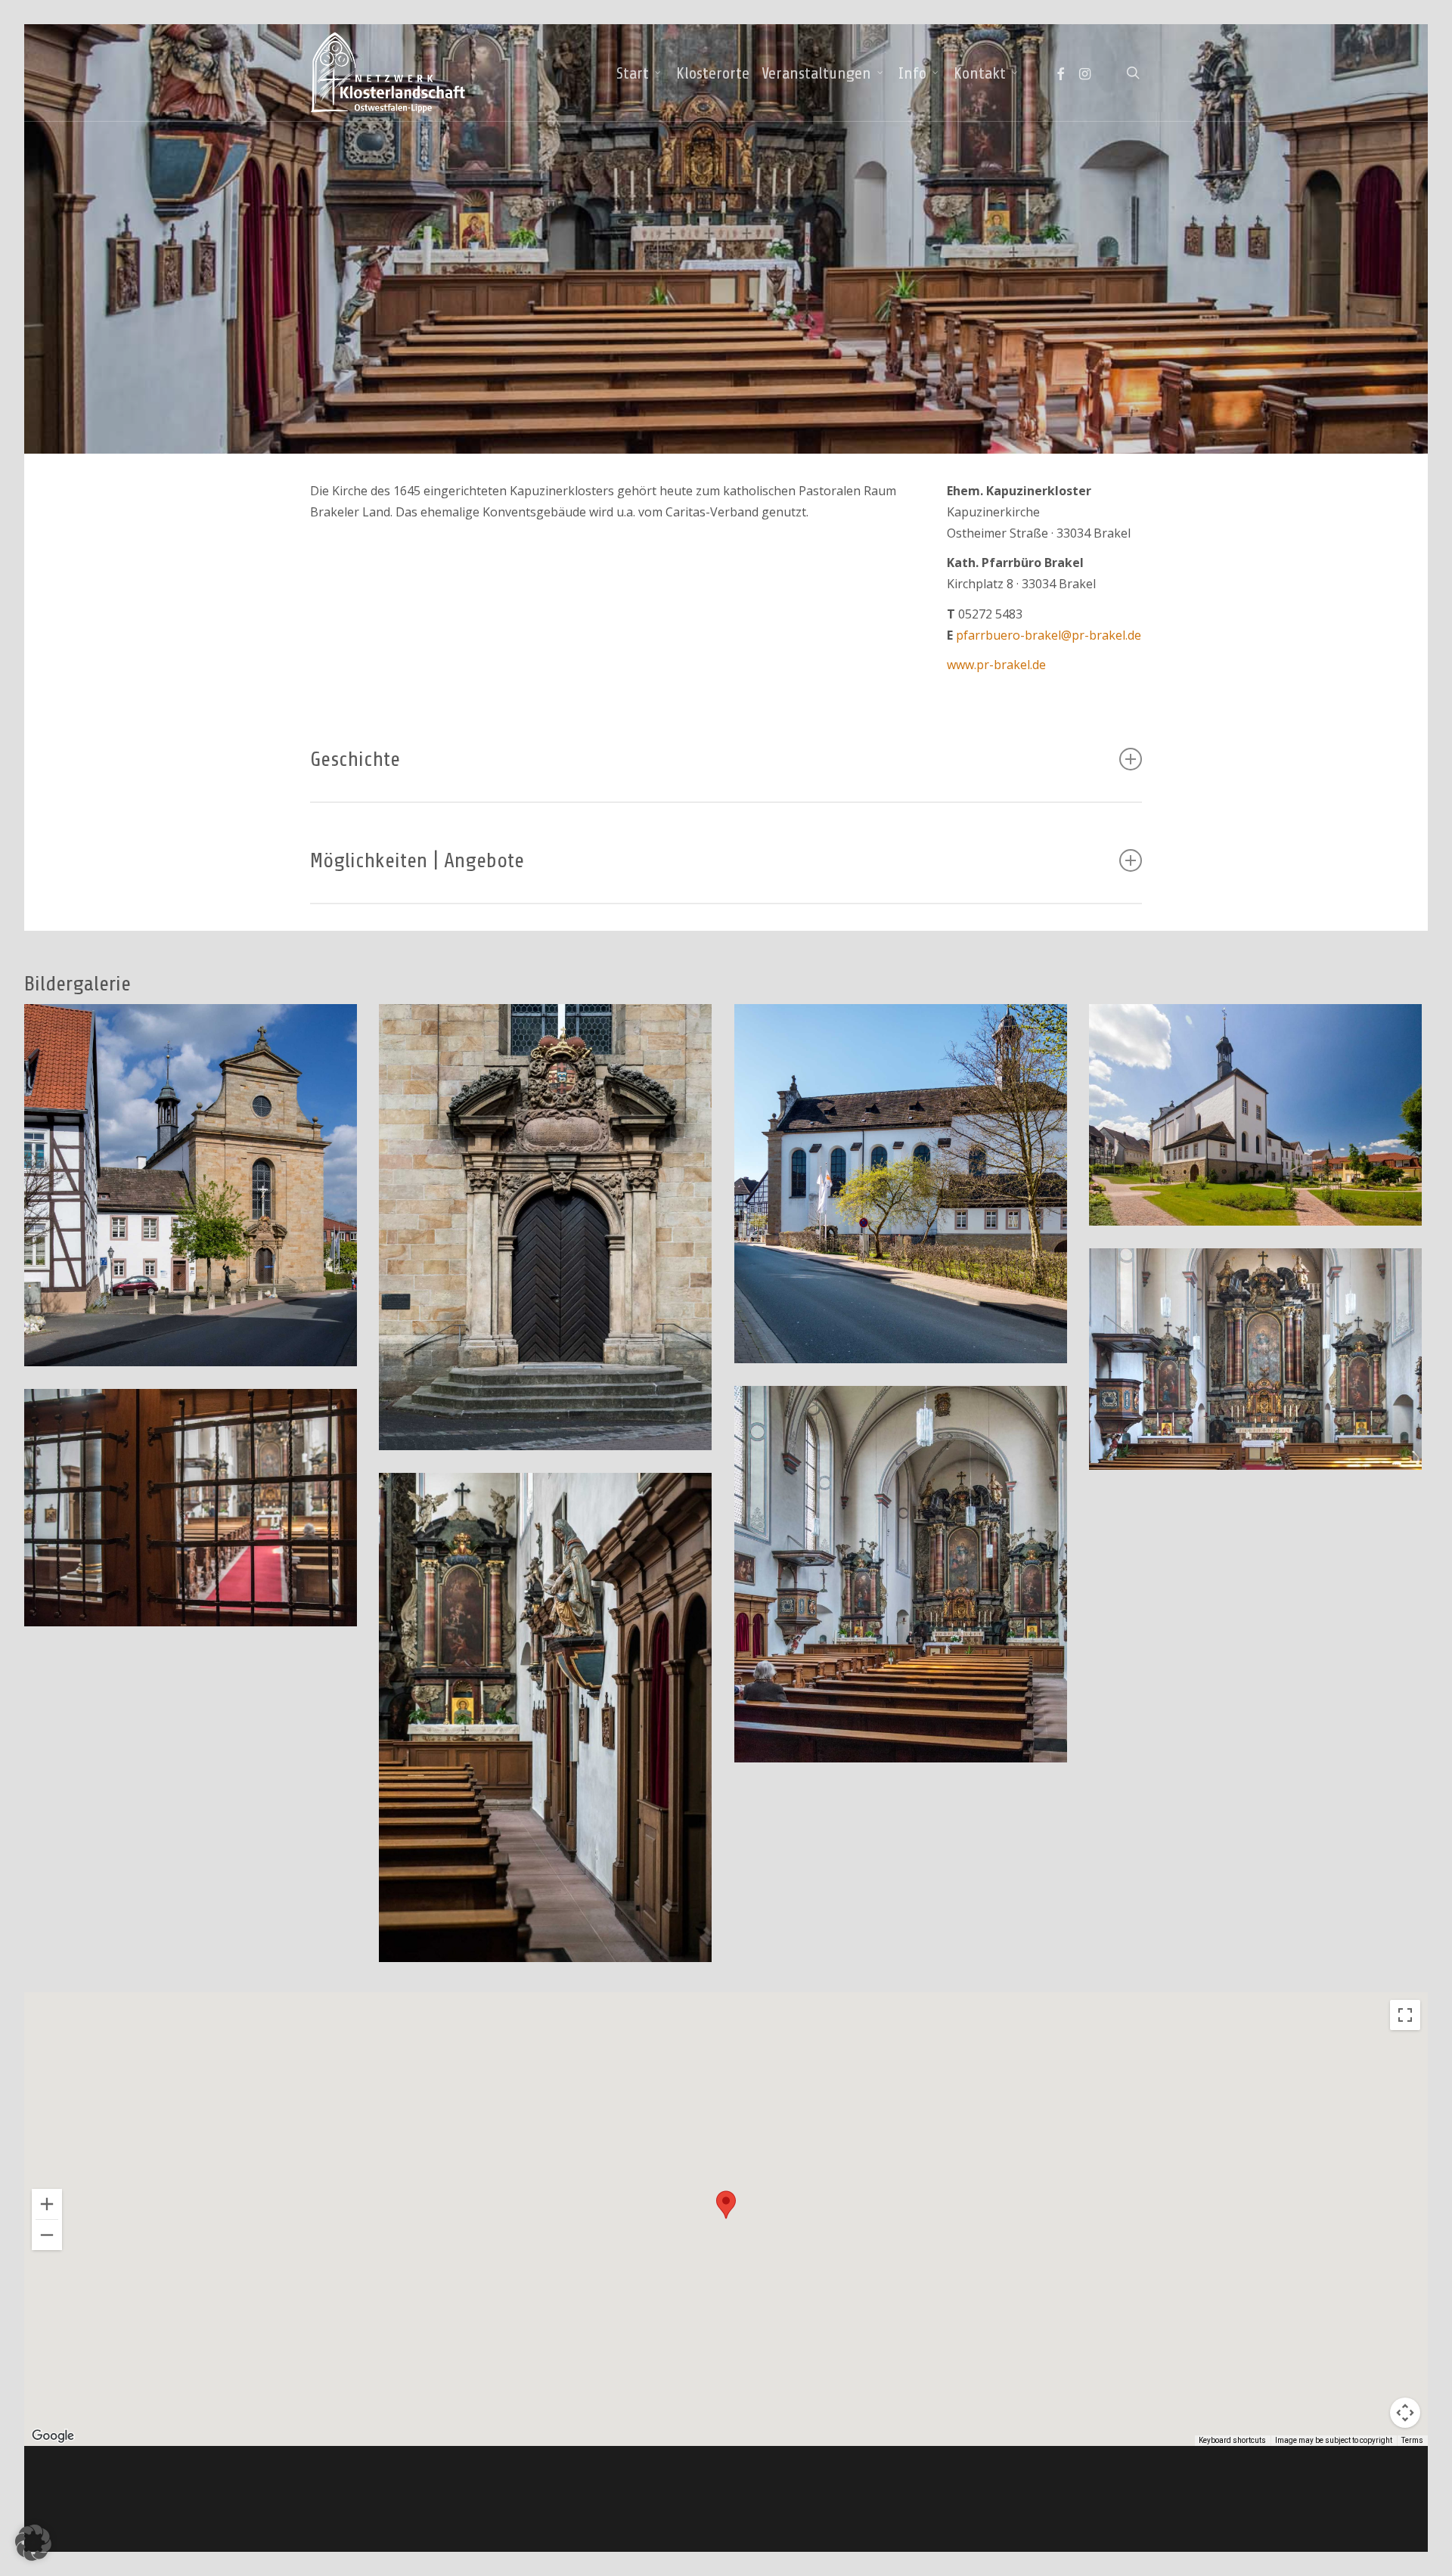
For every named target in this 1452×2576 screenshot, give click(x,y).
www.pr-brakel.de (996, 665)
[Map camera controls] (1405, 2413)
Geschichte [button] (355, 759)
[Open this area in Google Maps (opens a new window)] (53, 2436)
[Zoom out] (47, 2235)
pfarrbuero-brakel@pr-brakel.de (1049, 635)
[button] (726, 2205)
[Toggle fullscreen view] (1405, 2015)
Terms (1412, 2440)
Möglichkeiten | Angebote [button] (417, 860)
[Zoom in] (47, 2204)
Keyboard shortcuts (1232, 2440)
